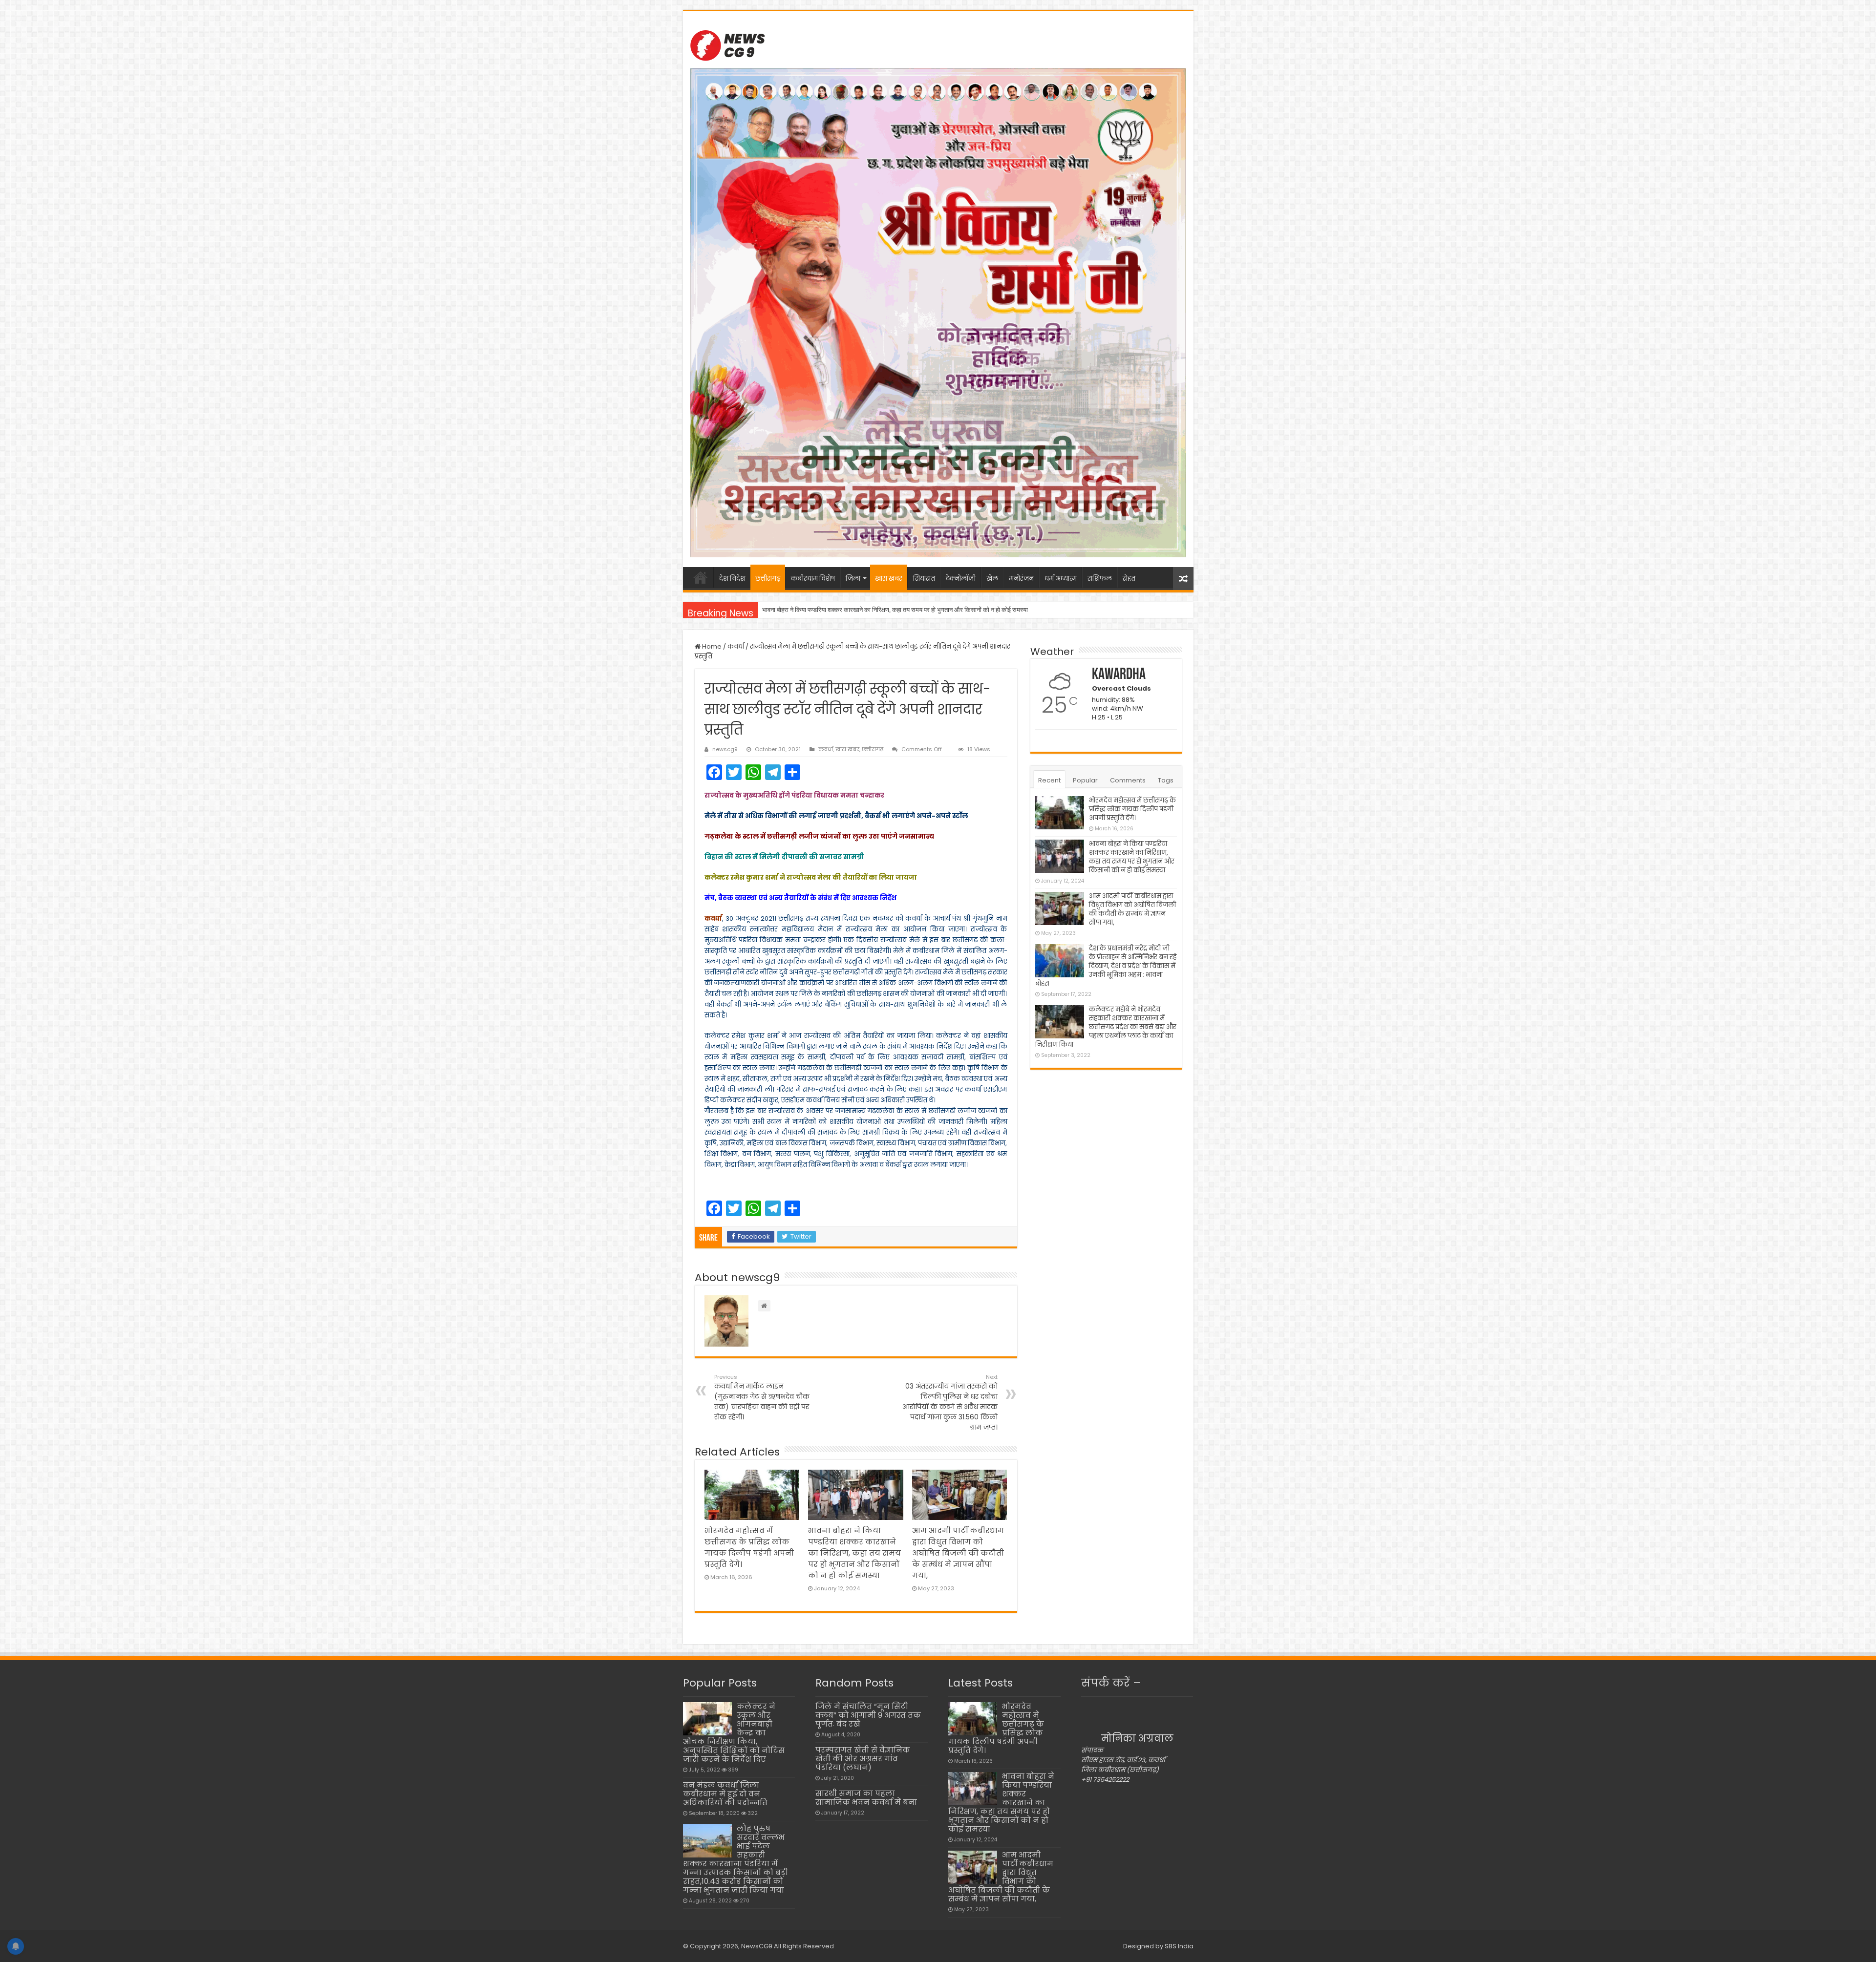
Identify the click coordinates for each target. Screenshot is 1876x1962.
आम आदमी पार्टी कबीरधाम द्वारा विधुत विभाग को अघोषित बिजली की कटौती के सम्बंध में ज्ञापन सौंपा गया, (875, 610)
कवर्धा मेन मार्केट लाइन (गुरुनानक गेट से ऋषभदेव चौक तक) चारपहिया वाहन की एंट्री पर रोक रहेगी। (762, 1397)
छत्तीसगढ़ (768, 579)
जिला (853, 579)
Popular (1085, 780)
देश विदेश (732, 579)
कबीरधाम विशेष (813, 579)
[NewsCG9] (727, 44)
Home (711, 646)
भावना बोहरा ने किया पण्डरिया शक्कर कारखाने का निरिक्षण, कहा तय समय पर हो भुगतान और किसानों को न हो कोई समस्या (854, 1553)
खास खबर (889, 579)
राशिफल (1100, 579)
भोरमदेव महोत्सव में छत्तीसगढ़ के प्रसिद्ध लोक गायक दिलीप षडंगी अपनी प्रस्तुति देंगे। (1132, 809)
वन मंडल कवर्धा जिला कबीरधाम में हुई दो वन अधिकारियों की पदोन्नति (725, 1794)
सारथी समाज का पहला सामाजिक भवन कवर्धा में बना (866, 1798)
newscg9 (725, 749)
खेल (992, 579)
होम (701, 577)
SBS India (1179, 1946)
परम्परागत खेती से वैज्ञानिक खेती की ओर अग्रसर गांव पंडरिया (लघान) (863, 1759)
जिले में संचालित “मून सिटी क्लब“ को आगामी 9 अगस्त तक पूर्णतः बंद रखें (868, 1715)
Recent (1049, 780)
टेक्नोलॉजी (961, 579)
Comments (1128, 780)
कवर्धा (736, 646)
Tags (1166, 780)
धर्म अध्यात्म (1061, 579)
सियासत (924, 579)
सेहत (1129, 579)
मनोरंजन (1021, 579)
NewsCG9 (756, 1946)
